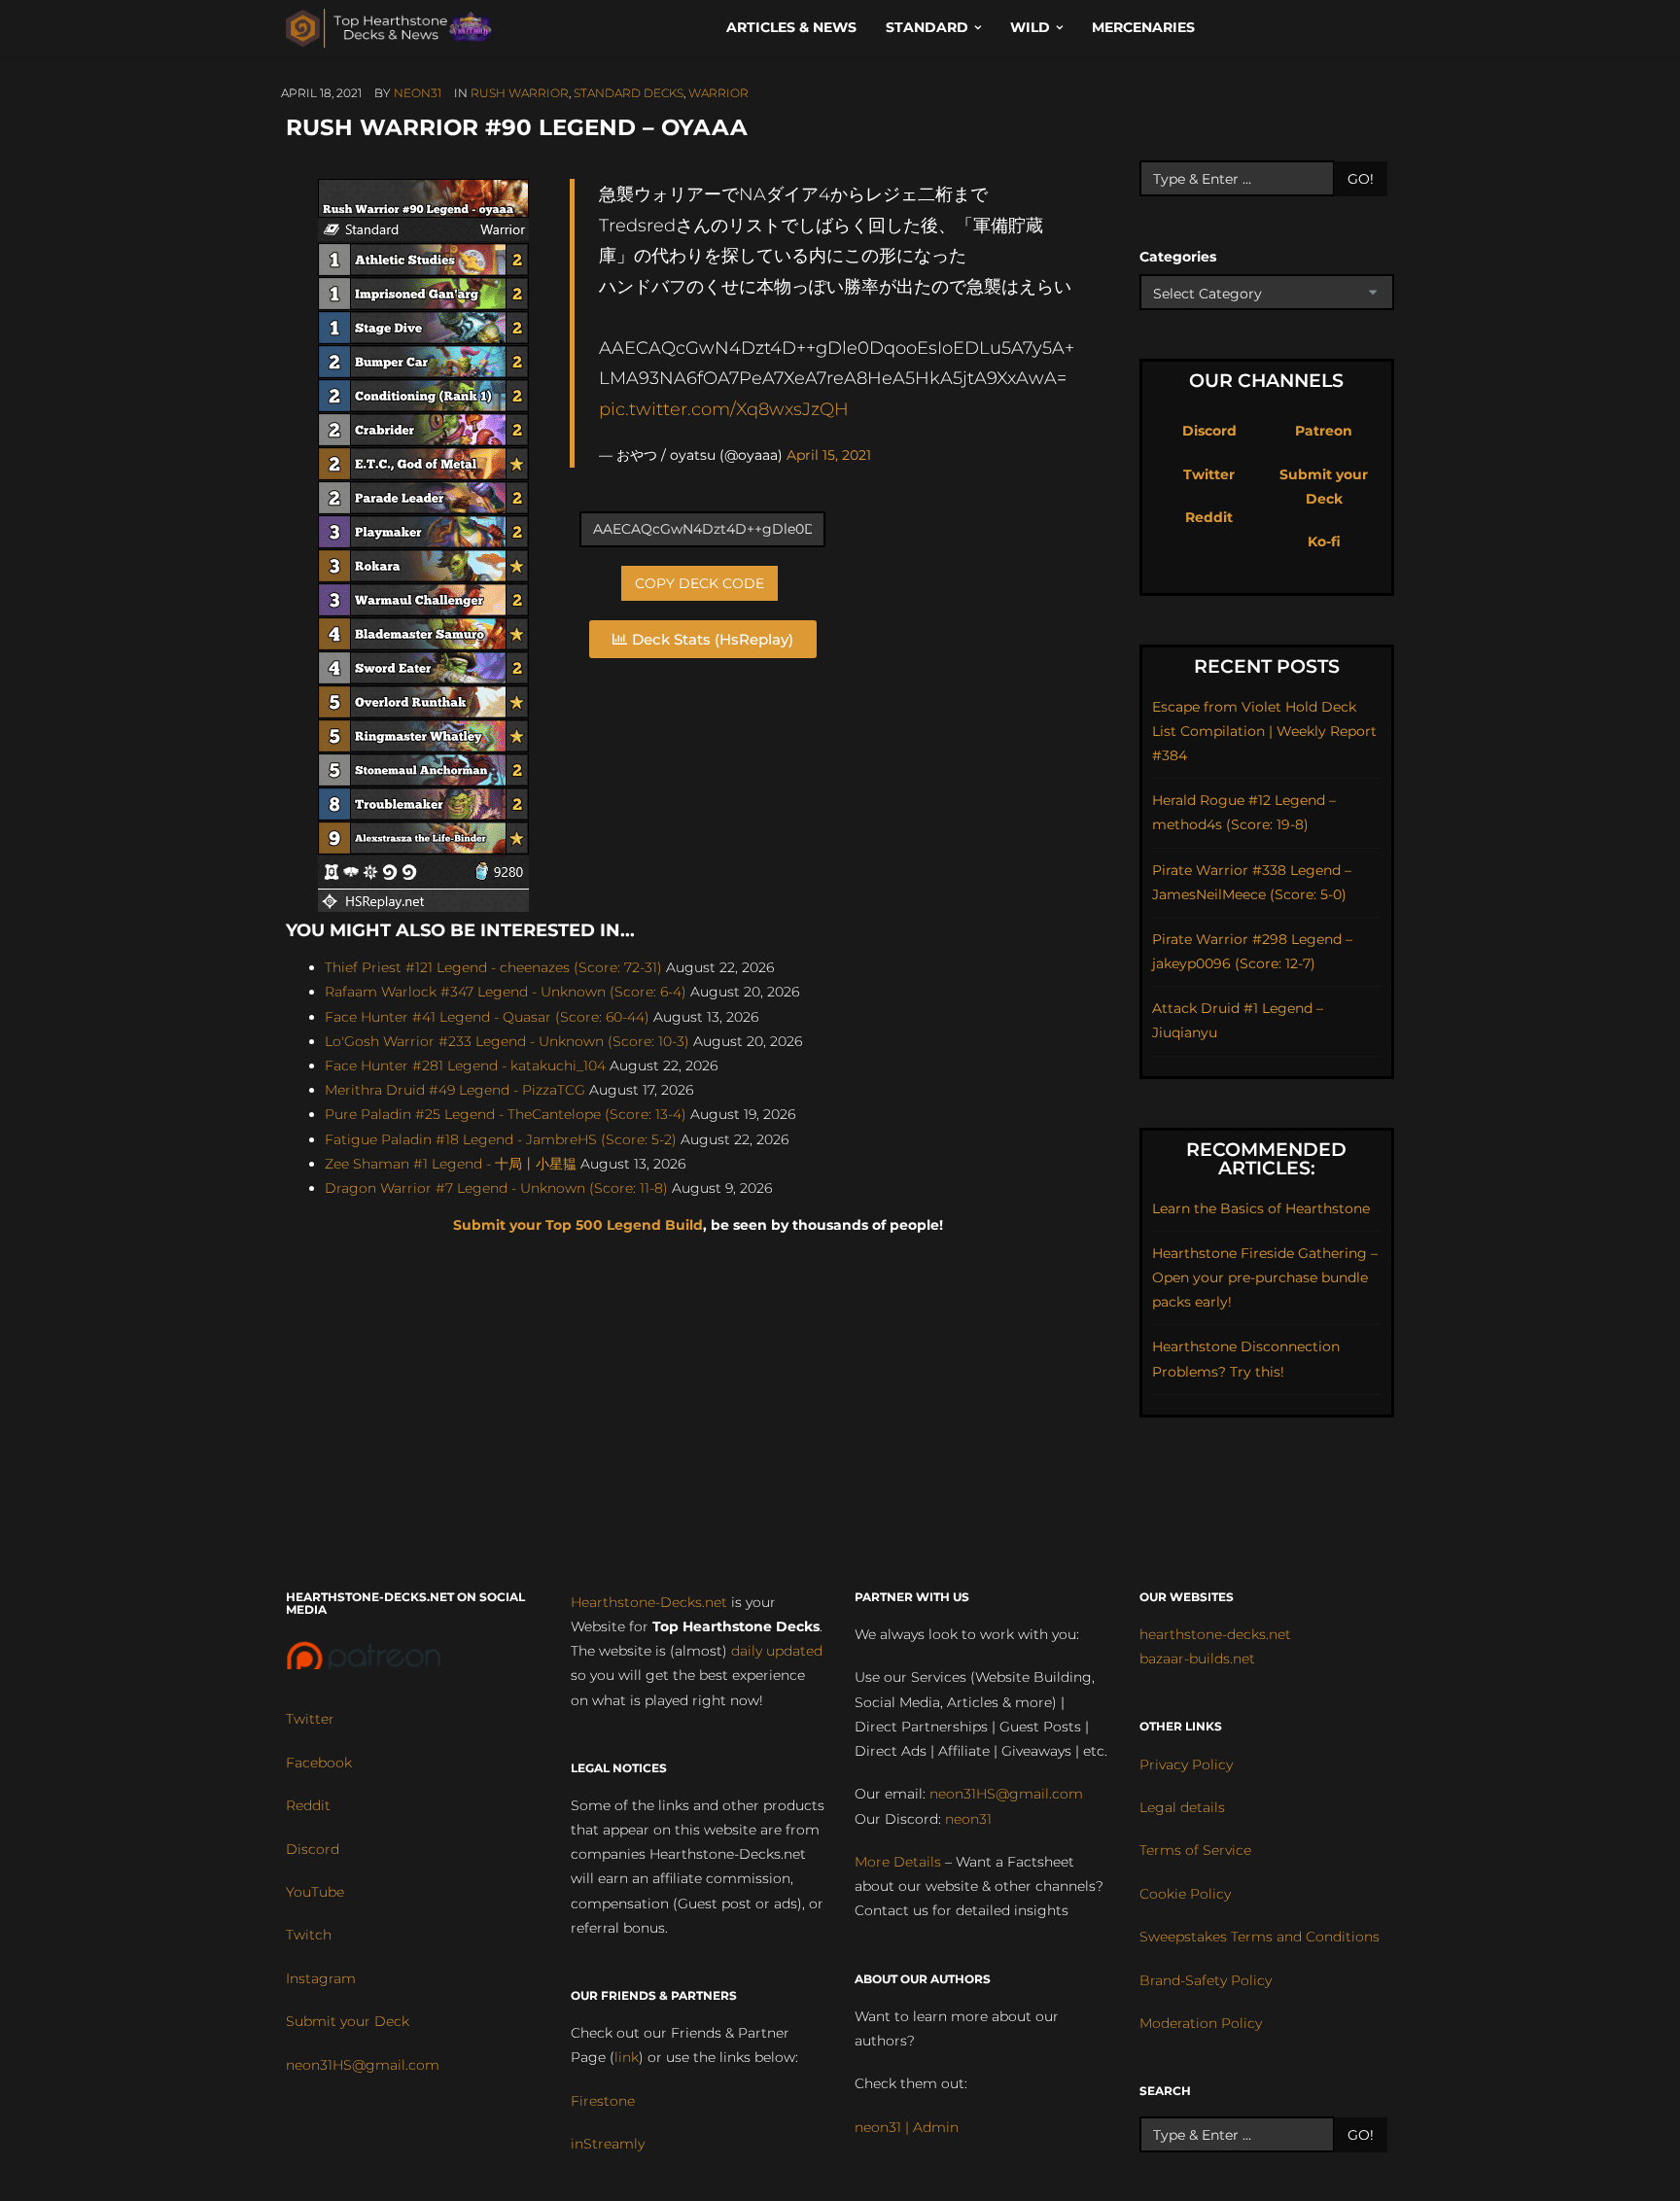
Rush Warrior (520, 93)
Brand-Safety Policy (1206, 1980)
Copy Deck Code (700, 583)
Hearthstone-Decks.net (649, 1602)
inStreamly (608, 2144)
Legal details (1182, 1807)
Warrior (718, 93)
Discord (1209, 431)
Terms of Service (1195, 1850)
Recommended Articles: (1266, 1159)
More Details (898, 1862)
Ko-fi (1324, 542)
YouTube (315, 1892)
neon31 (418, 93)
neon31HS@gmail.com (363, 2065)
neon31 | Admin (907, 2127)
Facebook (319, 1763)
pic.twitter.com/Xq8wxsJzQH (724, 409)
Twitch (309, 1935)
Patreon (1324, 431)
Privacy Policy (1186, 1764)
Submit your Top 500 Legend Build (578, 1225)
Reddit (1209, 517)
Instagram (321, 1978)
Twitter (1209, 474)
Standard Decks (629, 93)
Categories (1178, 257)
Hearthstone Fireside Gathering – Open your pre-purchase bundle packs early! (1265, 1277)
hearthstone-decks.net (1215, 1634)
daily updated (777, 1651)
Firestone (603, 2101)
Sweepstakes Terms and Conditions (1260, 1937)
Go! (1361, 179)
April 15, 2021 (829, 455)
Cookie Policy (1185, 1894)
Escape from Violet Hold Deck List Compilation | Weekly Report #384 (1264, 731)
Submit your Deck (348, 2021)
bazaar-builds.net (1197, 1659)
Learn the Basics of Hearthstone (1261, 1208)
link (627, 2057)
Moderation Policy (1201, 2023)
